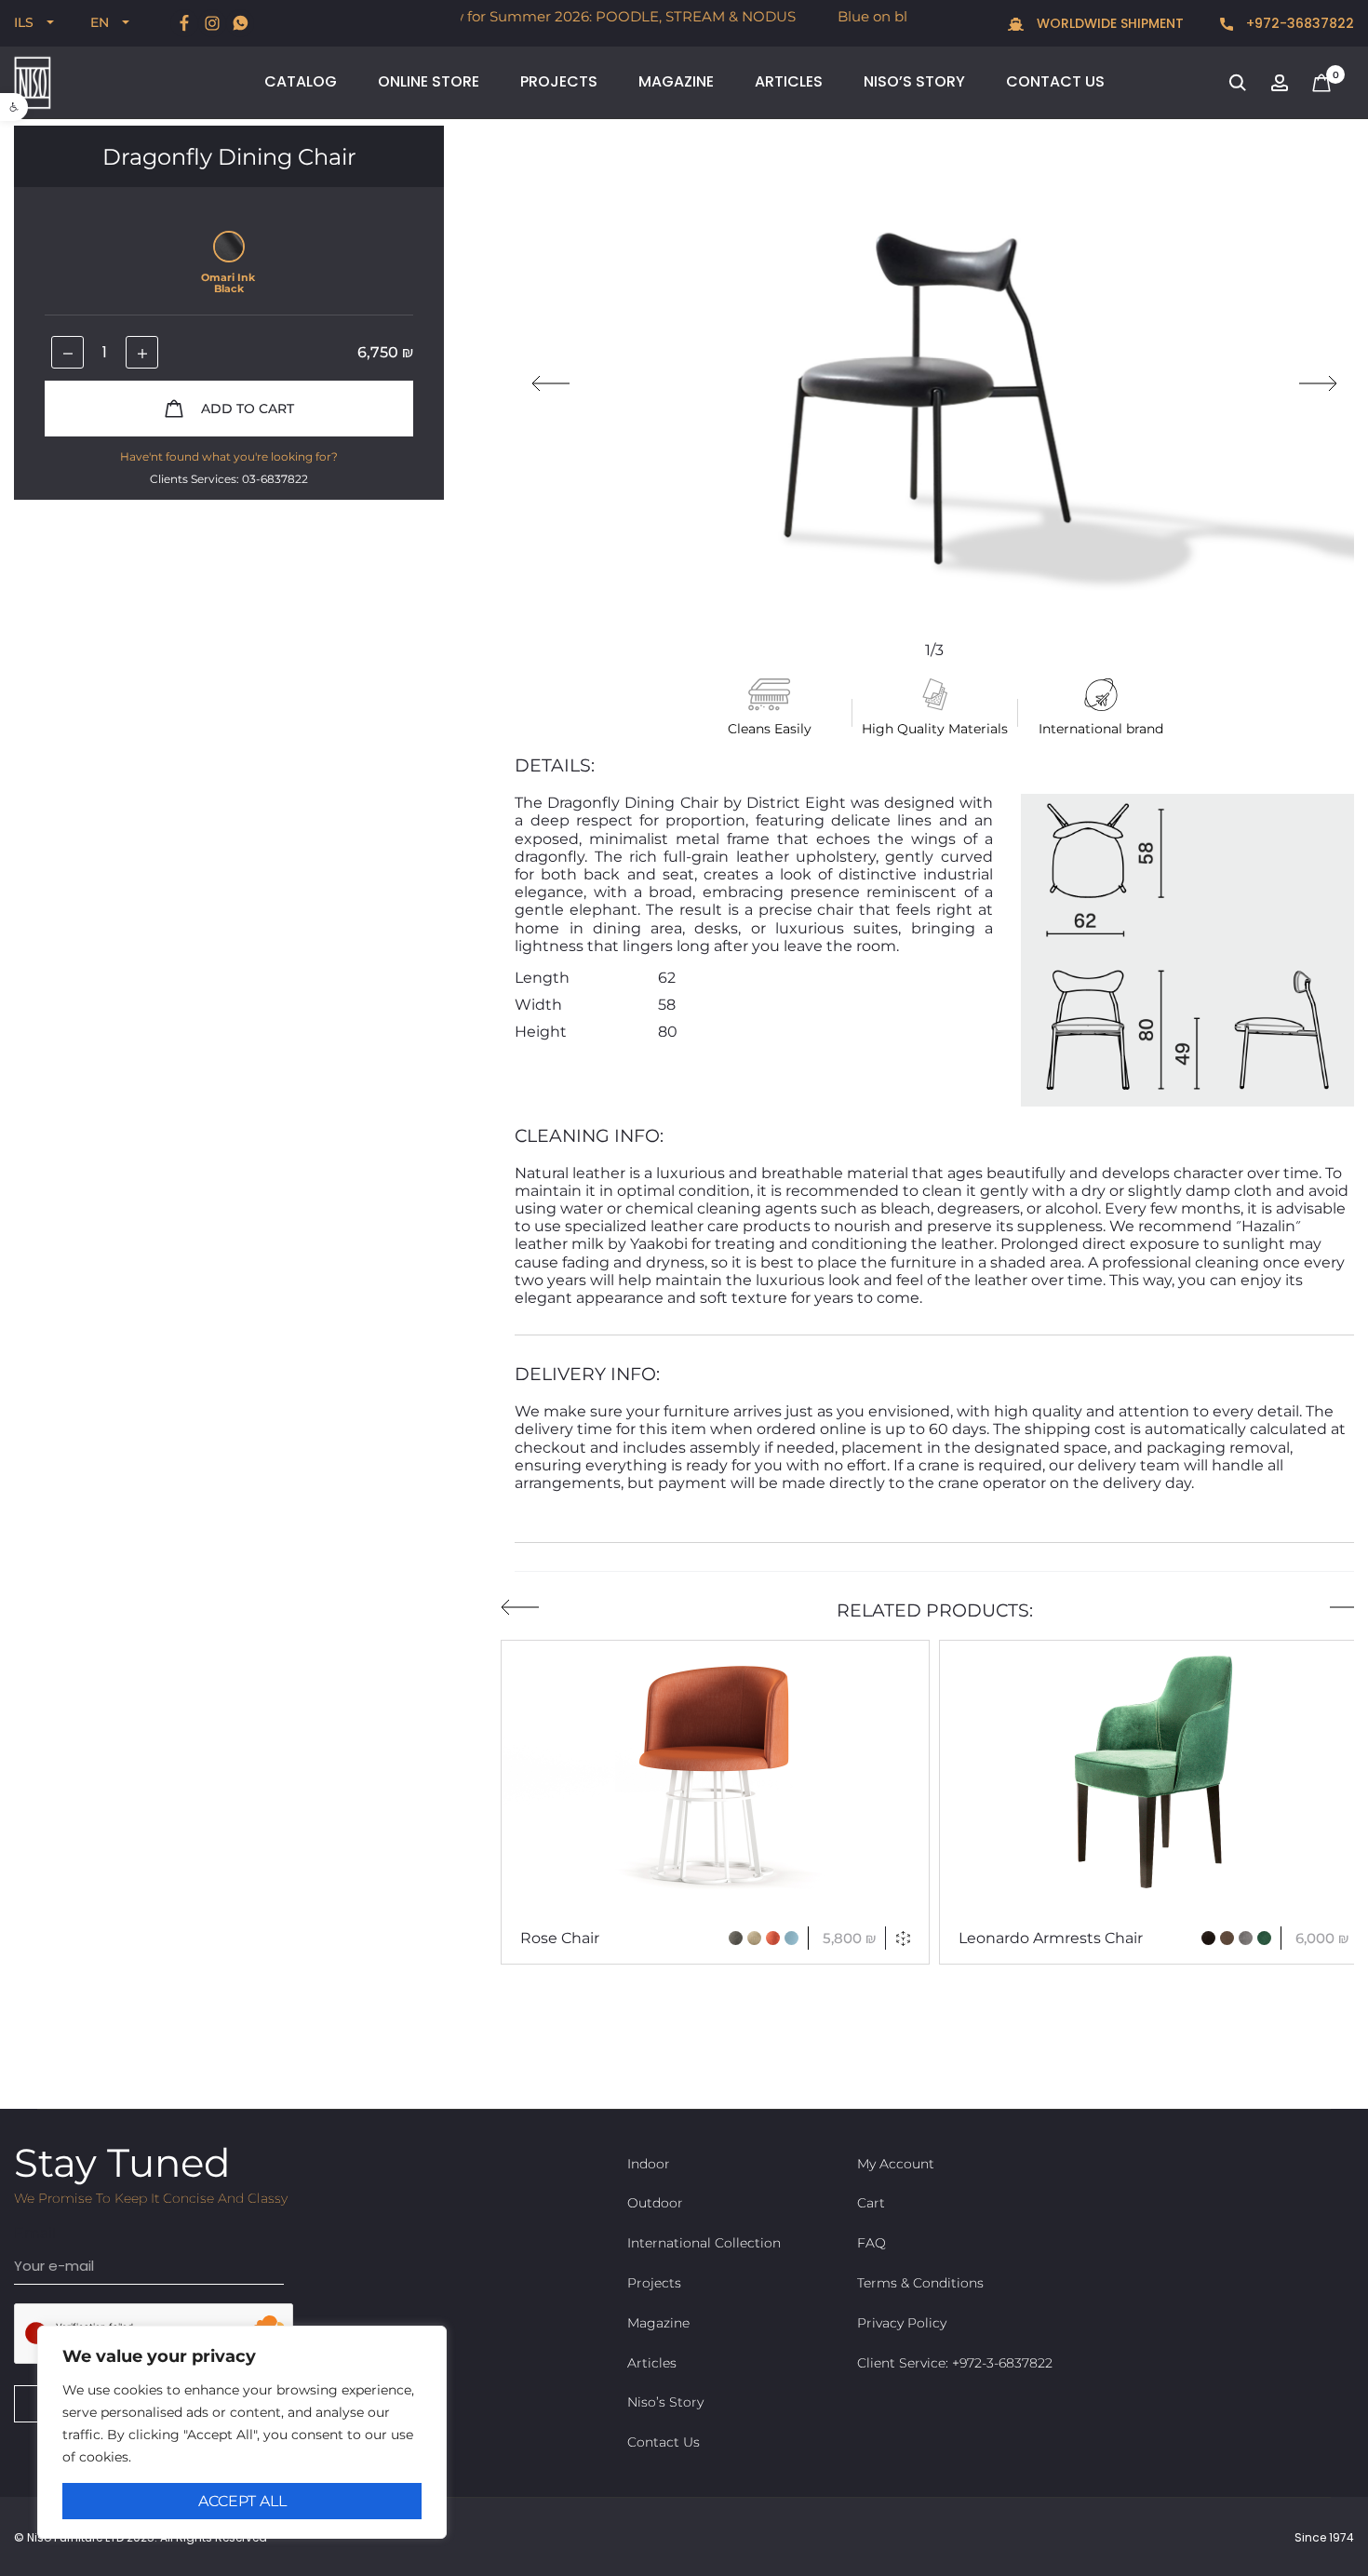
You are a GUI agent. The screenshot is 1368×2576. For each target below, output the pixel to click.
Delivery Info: (587, 1374)
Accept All (242, 2501)
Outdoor (655, 2203)
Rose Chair (560, 1938)
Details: (555, 765)
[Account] (1280, 81)
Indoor (649, 2164)
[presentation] (550, 383)
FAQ (872, 2243)
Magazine (676, 81)
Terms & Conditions (920, 2283)
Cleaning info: (589, 1136)
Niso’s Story (914, 81)
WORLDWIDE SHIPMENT (1108, 24)
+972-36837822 (1298, 24)
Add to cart (246, 409)
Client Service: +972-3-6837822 (955, 2363)
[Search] (1238, 81)
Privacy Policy (902, 2323)
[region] (242, 2432)
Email (35, 2233)
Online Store (429, 81)
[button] (14, 107)
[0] (1321, 81)
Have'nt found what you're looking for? (229, 456)
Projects (559, 81)
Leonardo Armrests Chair (1051, 1938)
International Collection (704, 2243)
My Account (896, 2164)
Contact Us (1055, 81)
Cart (871, 2203)
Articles (789, 81)
